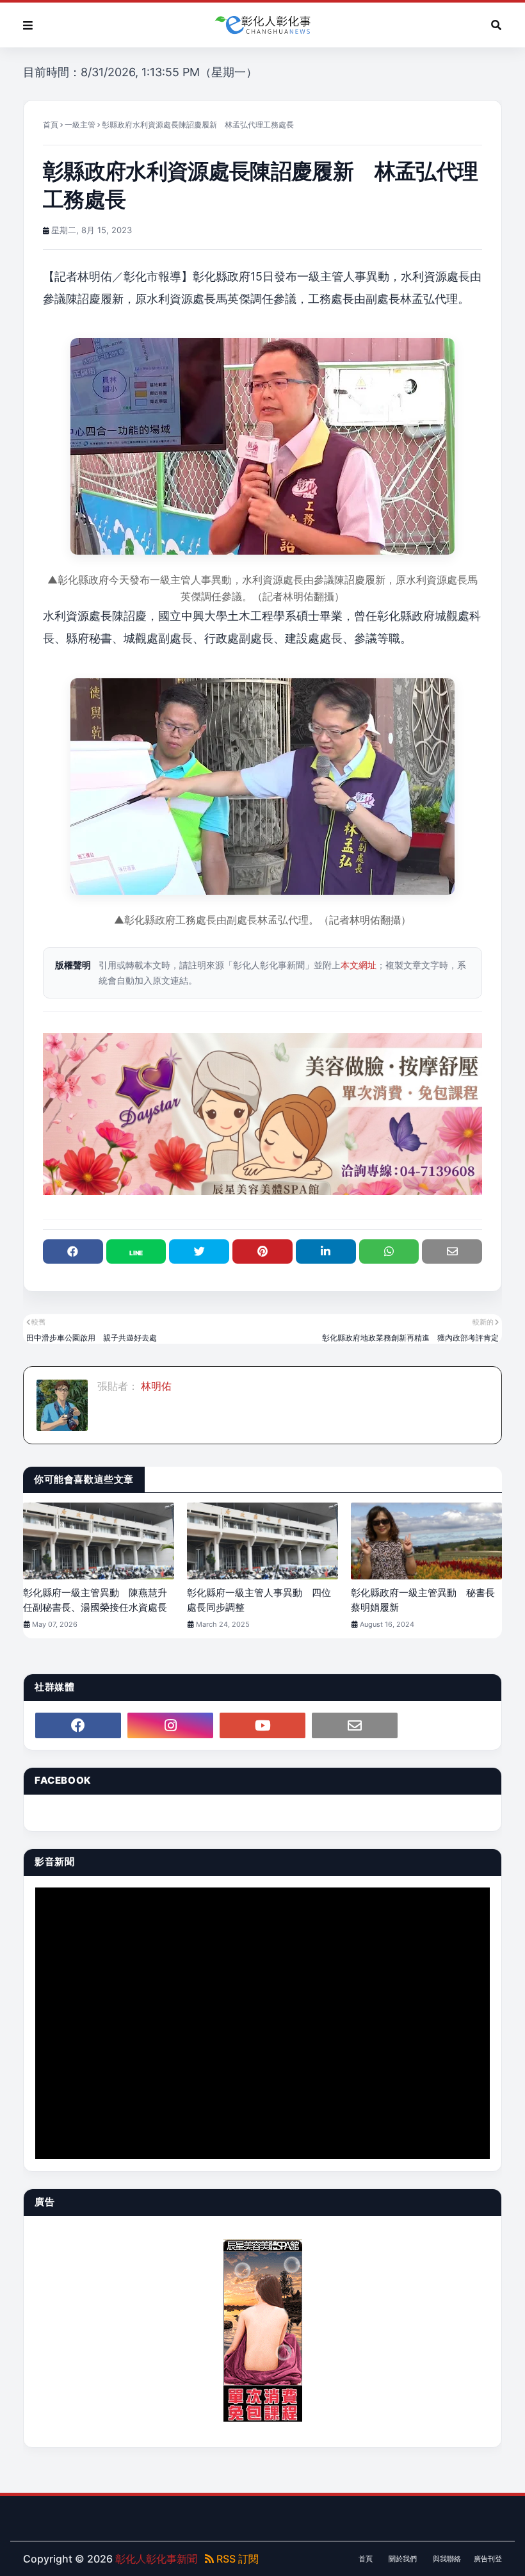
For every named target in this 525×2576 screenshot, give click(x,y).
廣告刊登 (488, 2559)
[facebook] (78, 1725)
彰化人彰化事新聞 (156, 2559)
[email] (355, 1725)
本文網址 (359, 965)
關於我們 (403, 2559)
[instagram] (170, 1725)
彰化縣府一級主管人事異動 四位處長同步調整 (259, 1600)
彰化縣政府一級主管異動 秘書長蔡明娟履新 (423, 1600)
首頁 (51, 125)
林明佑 (155, 1386)
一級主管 (80, 125)
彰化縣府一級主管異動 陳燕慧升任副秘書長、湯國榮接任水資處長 (95, 1600)
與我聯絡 (447, 2559)
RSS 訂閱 (236, 2559)
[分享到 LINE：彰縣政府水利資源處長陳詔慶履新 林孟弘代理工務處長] (136, 1251)
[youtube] (262, 1725)
